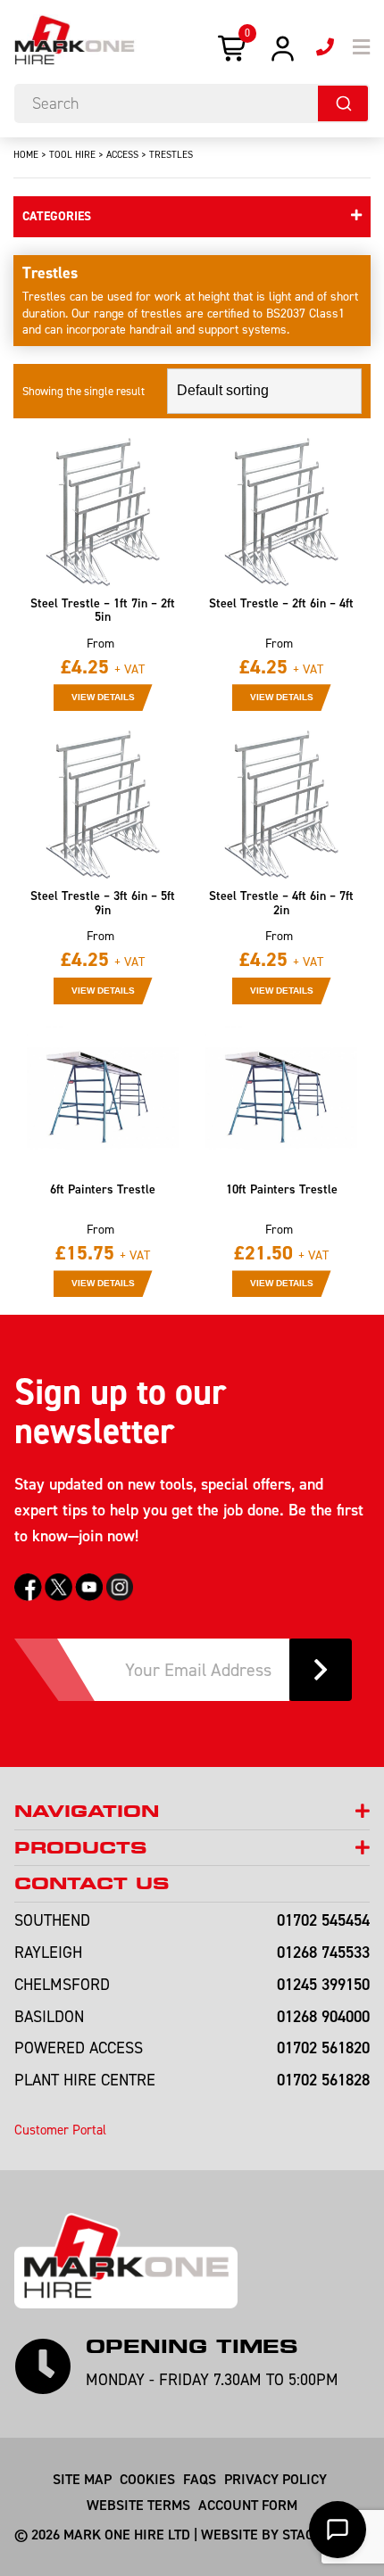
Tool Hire (72, 154)
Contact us (92, 1883)
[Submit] (343, 103)
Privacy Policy (275, 2479)
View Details (103, 697)
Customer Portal (60, 2130)
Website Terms (138, 2505)
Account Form (248, 2505)
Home (26, 154)
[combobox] (192, 103)
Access (122, 154)
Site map (82, 2479)
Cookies (147, 2479)
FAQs (200, 2479)
